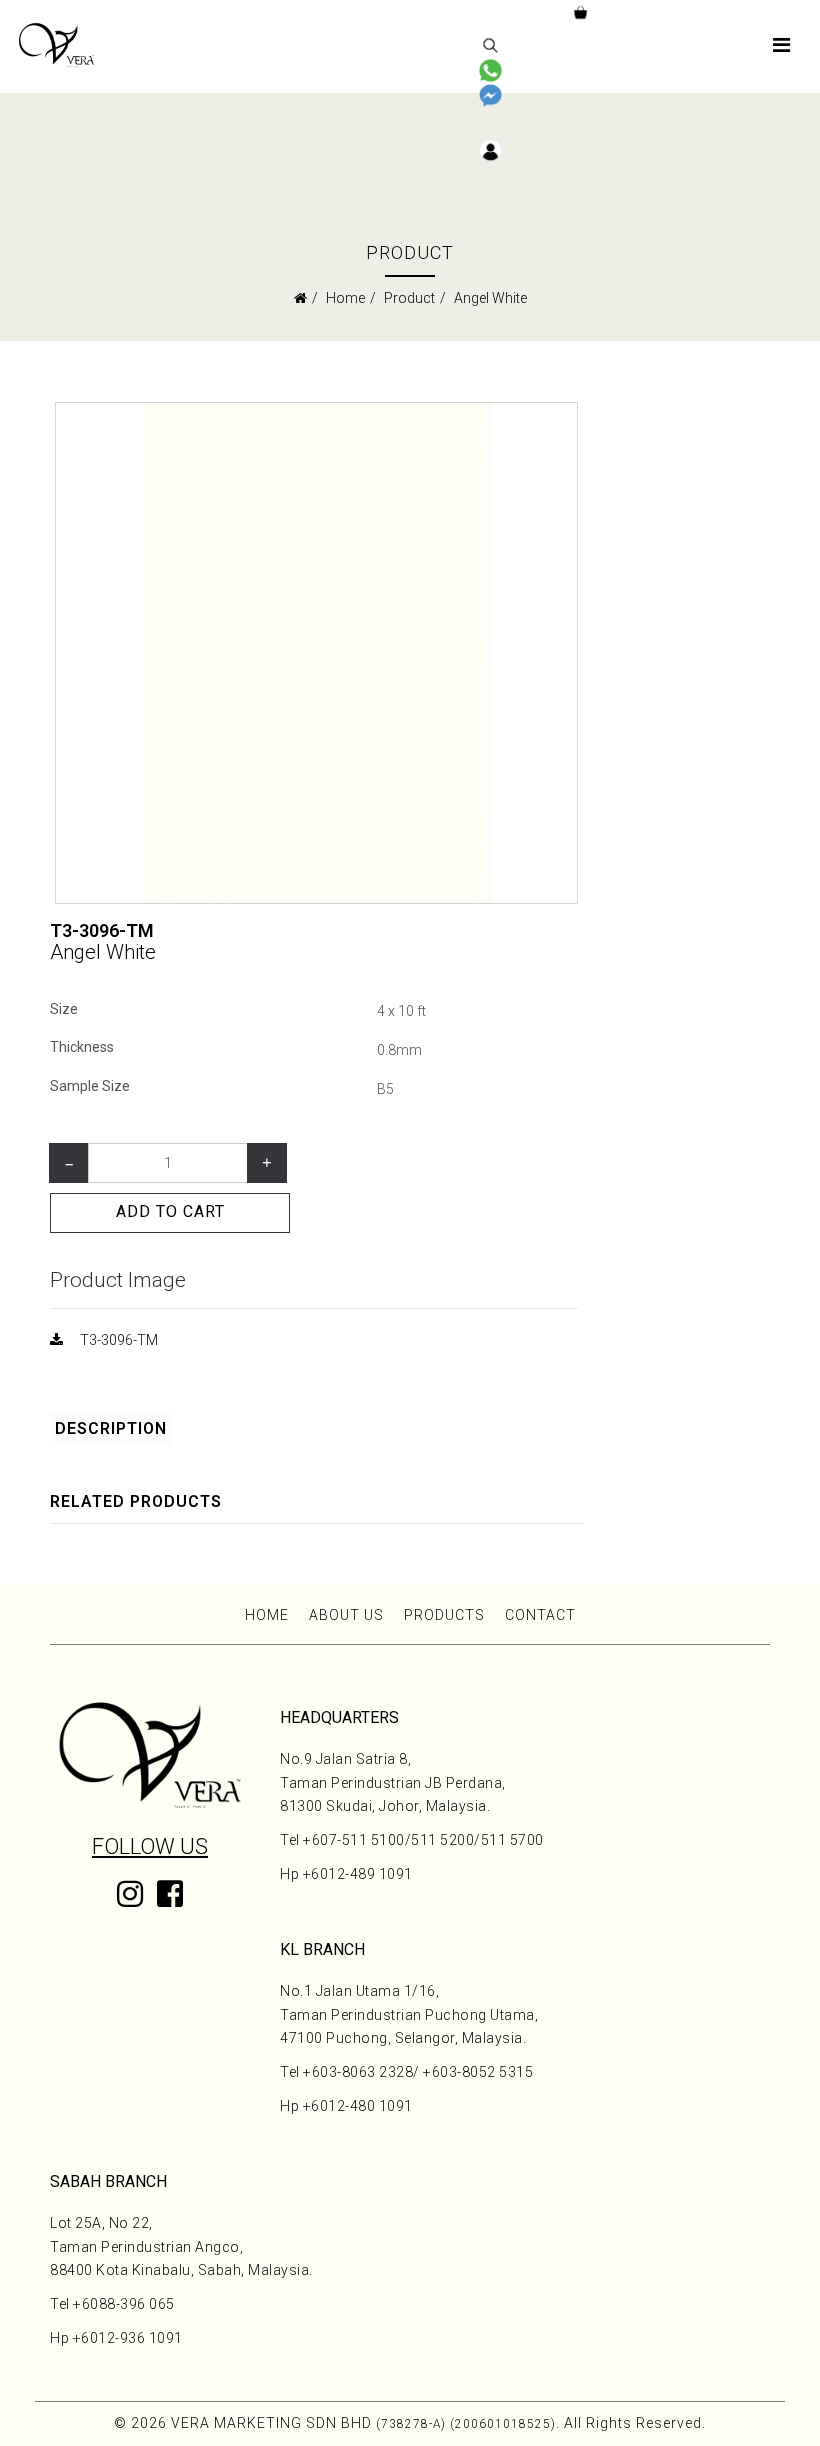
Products (444, 1615)
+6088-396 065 (124, 2304)
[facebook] (170, 1909)
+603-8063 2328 (358, 2072)
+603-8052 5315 (478, 2072)
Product (409, 298)
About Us (346, 1615)
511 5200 (442, 1840)
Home (345, 298)
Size (64, 1009)
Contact (540, 1615)
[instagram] (130, 1899)
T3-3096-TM (119, 1340)
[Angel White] (316, 651)
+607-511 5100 (354, 1840)
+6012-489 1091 (358, 1874)
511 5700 (512, 1840)
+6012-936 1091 (128, 2338)
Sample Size (90, 1086)
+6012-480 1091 (358, 2106)
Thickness (82, 1047)
